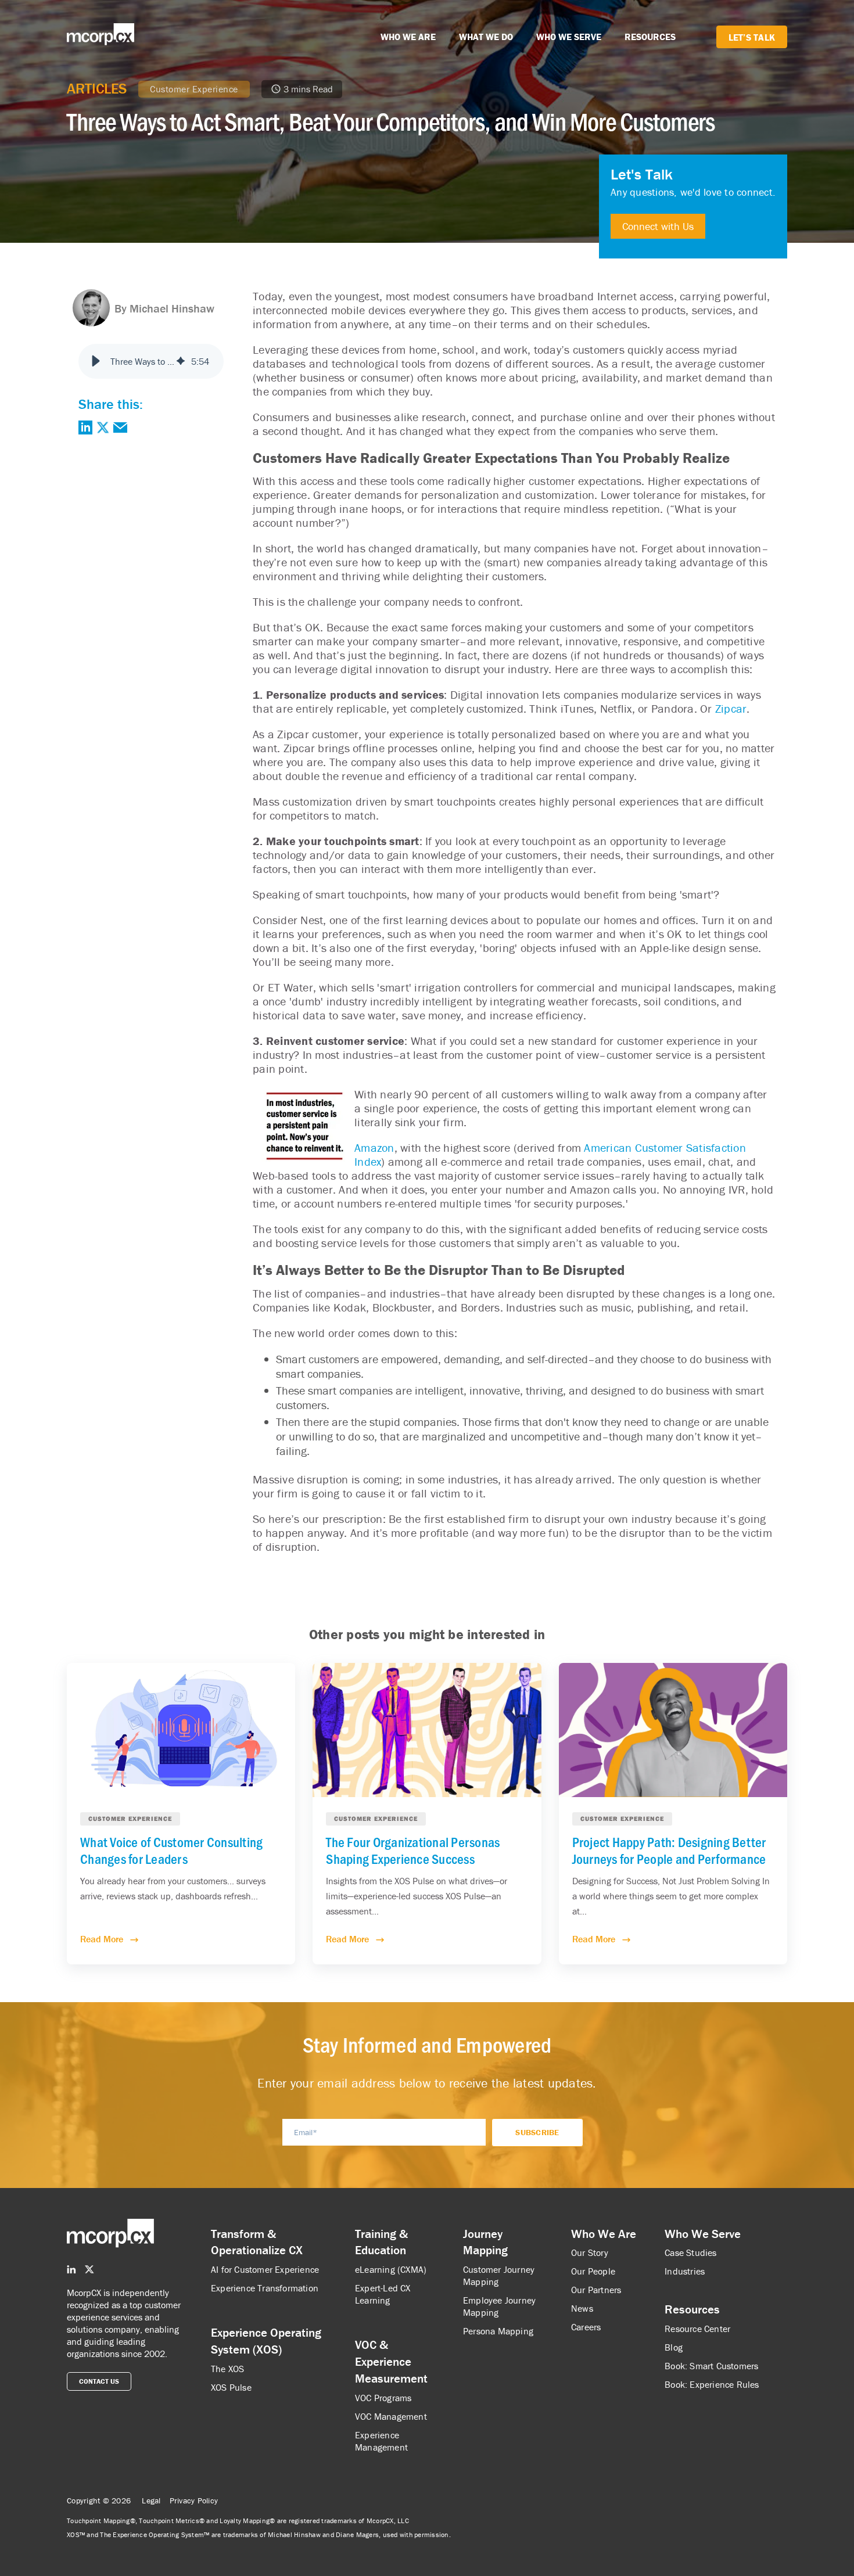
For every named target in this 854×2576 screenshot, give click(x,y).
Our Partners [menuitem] (596, 2290)
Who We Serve (703, 2234)
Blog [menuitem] (674, 2347)
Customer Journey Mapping (499, 2275)
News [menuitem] (582, 2308)
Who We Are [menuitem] (604, 2234)
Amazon (374, 1147)
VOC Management (391, 2416)
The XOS (227, 2369)
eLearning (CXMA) (391, 2269)
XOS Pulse (231, 2387)
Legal (151, 2500)
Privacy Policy (194, 2500)
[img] (181, 361)
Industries (685, 2271)
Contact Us (99, 2381)
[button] (96, 361)
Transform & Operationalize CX (257, 2242)
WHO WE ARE (408, 37)
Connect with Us (658, 226)
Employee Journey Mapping (499, 2306)
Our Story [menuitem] (590, 2252)
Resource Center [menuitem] (697, 2329)
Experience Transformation (265, 2288)
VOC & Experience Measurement (391, 2362)
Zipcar (731, 708)
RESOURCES (650, 37)
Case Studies (690, 2252)
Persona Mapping (498, 2331)
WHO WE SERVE (569, 37)
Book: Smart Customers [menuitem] (711, 2366)
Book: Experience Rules (712, 2384)
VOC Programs (383, 2398)
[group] (151, 361)
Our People (593, 2271)
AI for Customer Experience (265, 2269)
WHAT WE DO (486, 37)
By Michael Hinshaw (164, 308)
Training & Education (381, 2242)
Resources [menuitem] (692, 2309)
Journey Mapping (485, 2242)
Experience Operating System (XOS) (266, 2341)
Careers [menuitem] (586, 2327)
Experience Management (381, 2441)
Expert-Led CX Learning (383, 2294)
